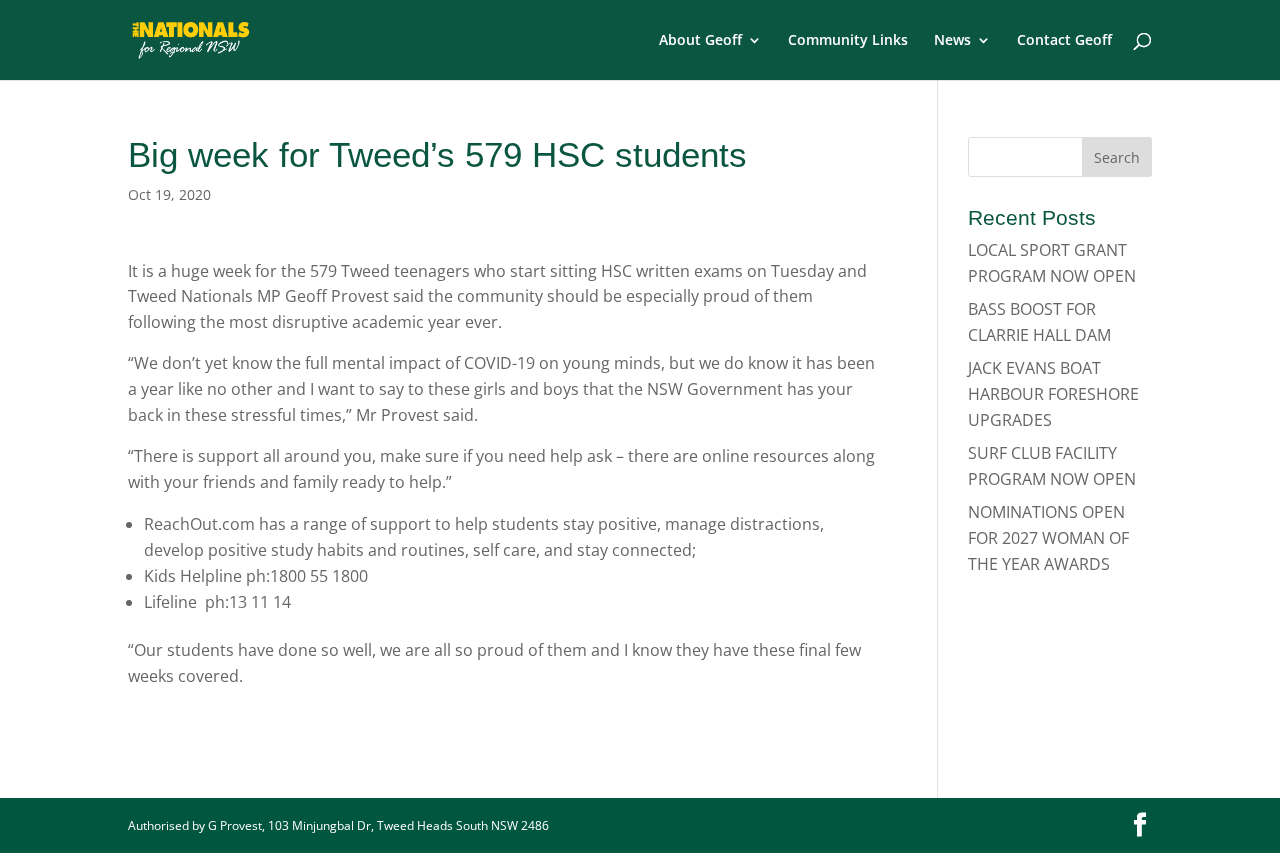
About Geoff (700, 41)
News (952, 41)
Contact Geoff (1064, 41)
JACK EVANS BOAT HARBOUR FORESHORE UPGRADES (1053, 393)
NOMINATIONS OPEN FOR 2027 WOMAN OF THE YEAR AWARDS (1048, 537)
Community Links (848, 41)
